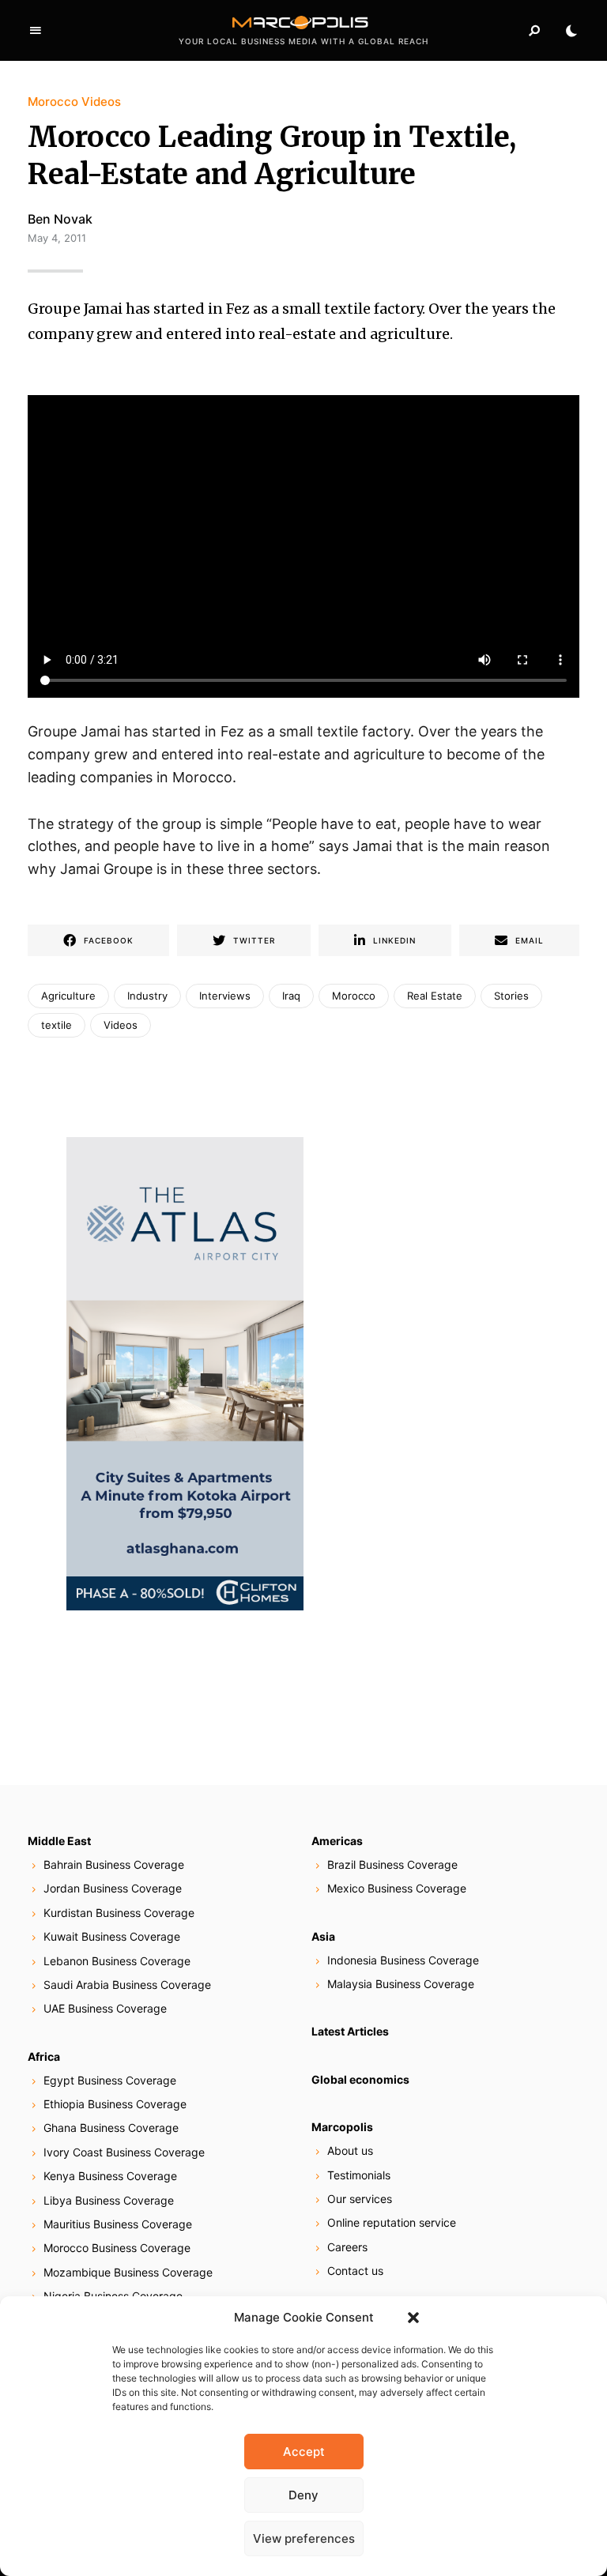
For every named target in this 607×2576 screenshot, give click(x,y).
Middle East (59, 1841)
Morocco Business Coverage (117, 2248)
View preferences (304, 2538)
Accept (304, 2452)
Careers (347, 2247)
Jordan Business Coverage (113, 1888)
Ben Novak (60, 219)
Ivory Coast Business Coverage (124, 2152)
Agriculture (68, 996)
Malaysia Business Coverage (401, 1984)
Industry (147, 996)
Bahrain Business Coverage (114, 1864)
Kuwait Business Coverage (112, 1936)
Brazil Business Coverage (392, 1864)
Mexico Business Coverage (397, 1888)
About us (350, 2150)
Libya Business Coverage (109, 2200)
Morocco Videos (74, 102)
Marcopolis (342, 2127)
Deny (303, 2495)
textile (57, 1025)
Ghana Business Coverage (111, 2128)
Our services (360, 2199)
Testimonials (359, 2175)
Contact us (355, 2271)
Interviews (225, 996)
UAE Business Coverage (105, 2008)
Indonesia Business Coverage (403, 1960)
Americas (337, 1841)
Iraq (291, 996)
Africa (44, 2056)
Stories (511, 996)
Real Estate (435, 996)
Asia (323, 1936)
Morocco (354, 996)
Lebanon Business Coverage (117, 1961)
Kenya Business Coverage (110, 2176)
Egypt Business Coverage (110, 2080)
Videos (121, 1025)
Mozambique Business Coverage (128, 2272)
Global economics (360, 2079)
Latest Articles (350, 2031)
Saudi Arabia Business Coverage (127, 1985)
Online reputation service (392, 2222)
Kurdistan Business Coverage (119, 1913)
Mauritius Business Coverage (118, 2224)
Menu (36, 31)
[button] (413, 2318)
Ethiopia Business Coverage (115, 2104)
